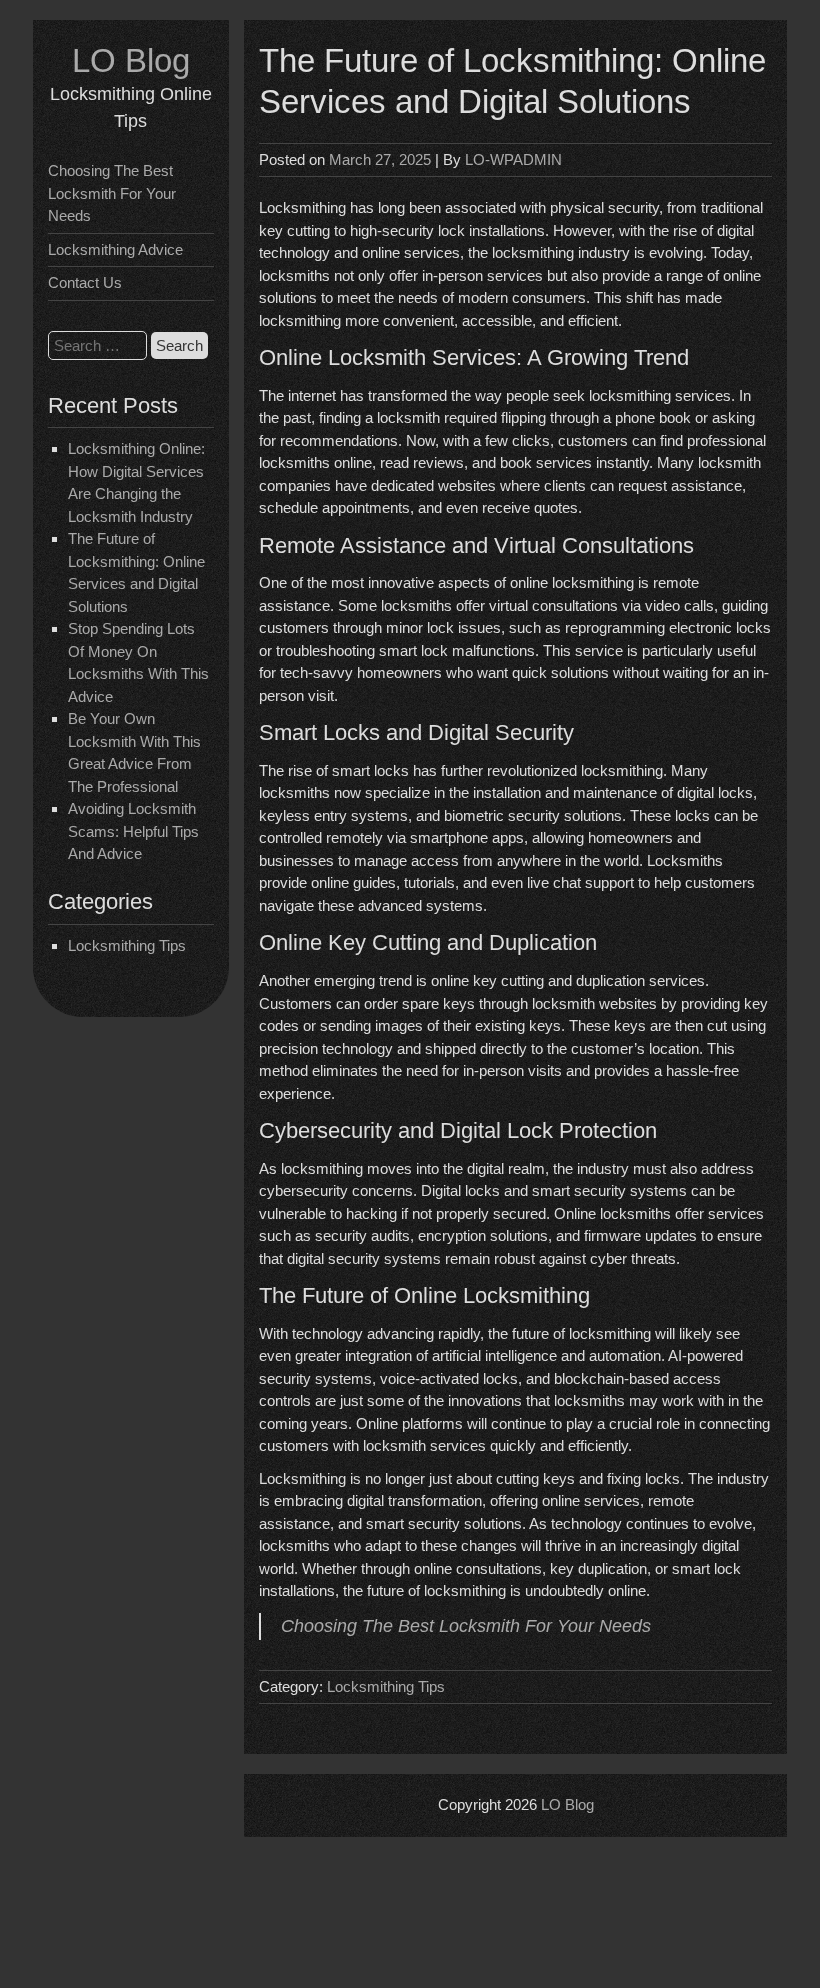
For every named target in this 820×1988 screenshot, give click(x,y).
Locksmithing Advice (115, 249)
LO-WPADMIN (513, 159)
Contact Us (85, 282)
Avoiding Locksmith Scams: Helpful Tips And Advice (133, 831)
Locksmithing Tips (127, 945)
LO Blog (131, 60)
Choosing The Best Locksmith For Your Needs (112, 193)
